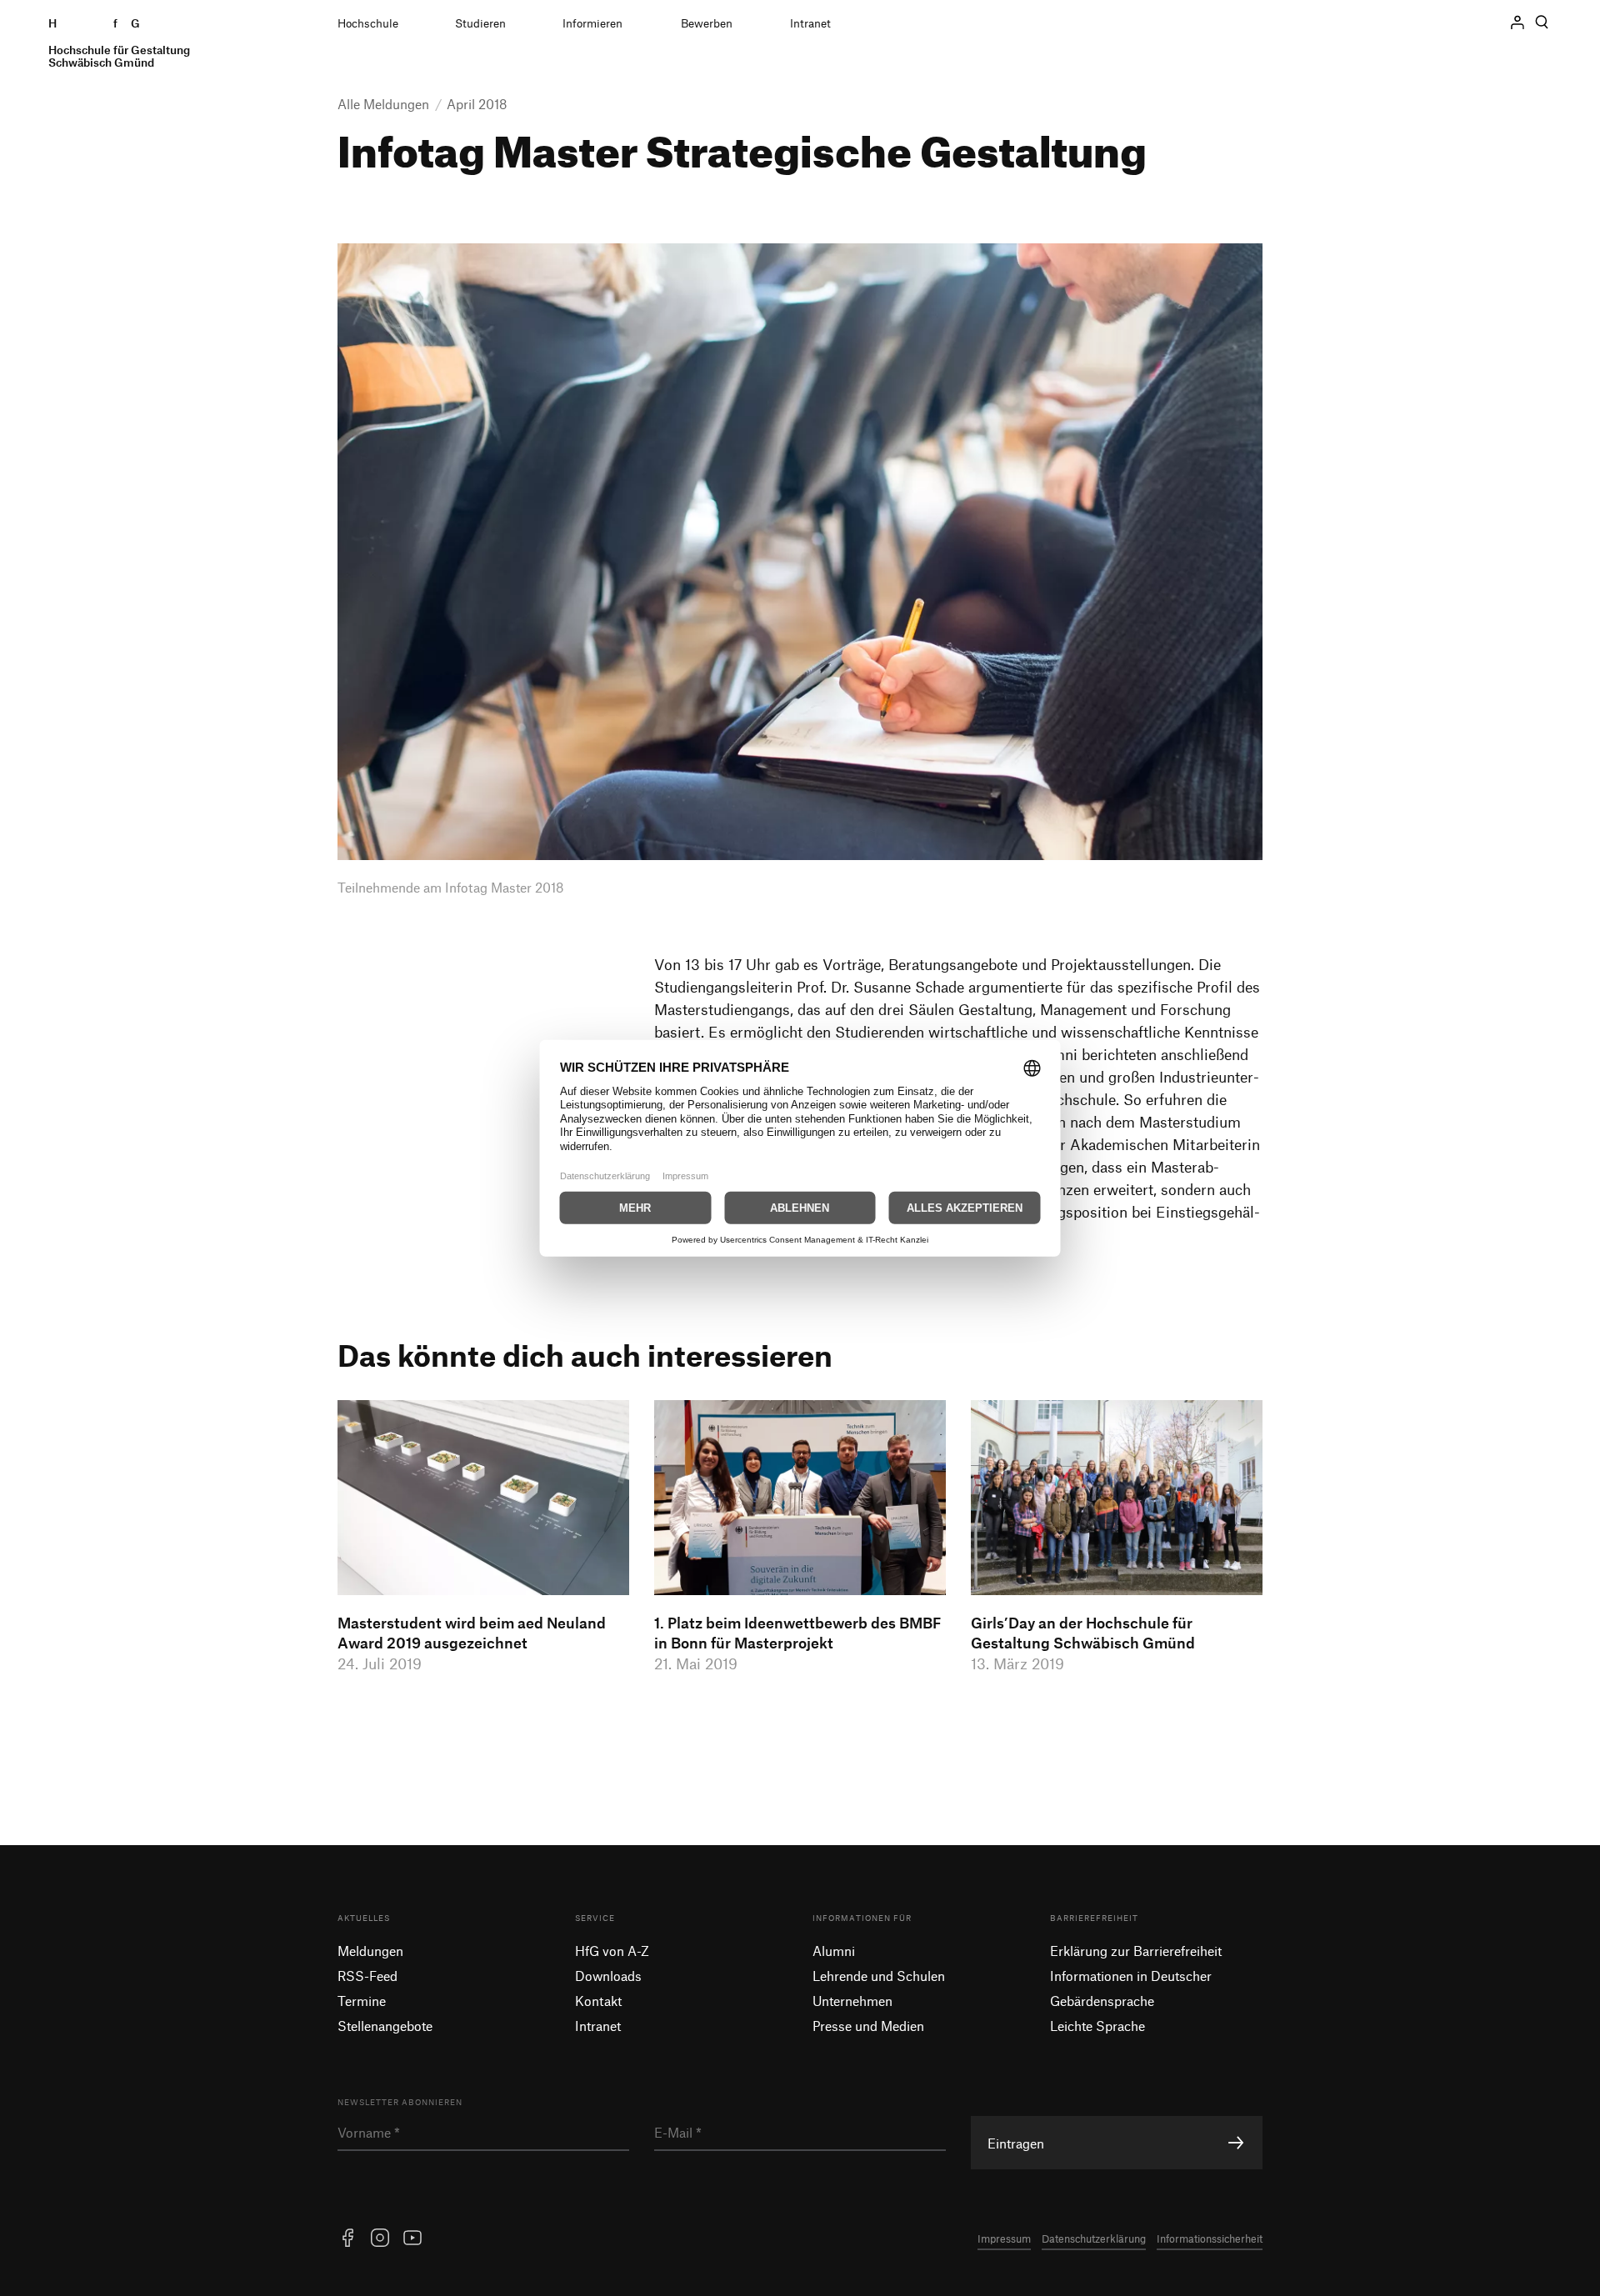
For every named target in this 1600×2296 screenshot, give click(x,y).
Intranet (598, 2026)
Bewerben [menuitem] (707, 23)
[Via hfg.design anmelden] (1517, 22)
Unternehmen (852, 2001)
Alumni (834, 1951)
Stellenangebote (385, 2026)
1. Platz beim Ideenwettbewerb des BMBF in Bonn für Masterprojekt (797, 1633)
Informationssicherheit (1210, 2238)
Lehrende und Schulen (879, 1976)
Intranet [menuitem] (810, 23)
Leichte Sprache (1097, 2026)
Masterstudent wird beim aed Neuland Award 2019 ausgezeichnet (472, 1633)
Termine (362, 2001)
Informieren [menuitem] (592, 23)
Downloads (608, 1976)
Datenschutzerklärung (1094, 2238)
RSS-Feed (367, 1976)
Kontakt (598, 2001)
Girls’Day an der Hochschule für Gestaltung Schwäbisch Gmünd (1083, 1633)
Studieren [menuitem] (480, 23)
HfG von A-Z (612, 1951)
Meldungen (370, 1951)
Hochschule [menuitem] (368, 23)
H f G (119, 43)
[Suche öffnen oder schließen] (1542, 23)
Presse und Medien (868, 2026)
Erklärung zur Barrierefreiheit (1136, 1951)
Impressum (1004, 2238)
